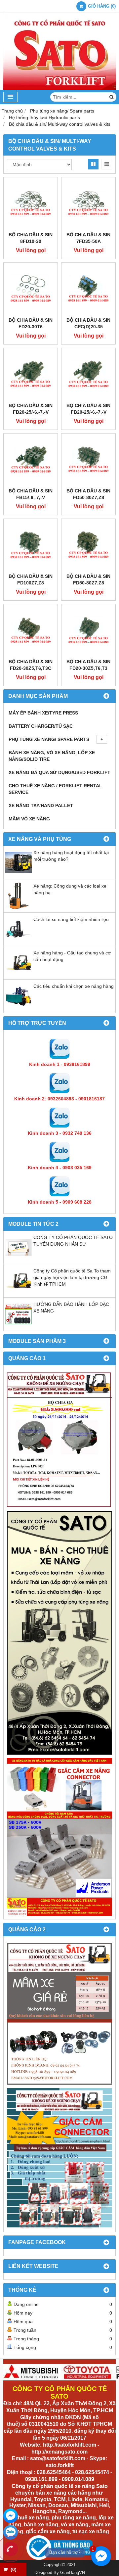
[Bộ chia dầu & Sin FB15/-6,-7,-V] (31, 460)
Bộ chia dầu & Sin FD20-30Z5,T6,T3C (31, 665)
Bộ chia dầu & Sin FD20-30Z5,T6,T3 (88, 665)
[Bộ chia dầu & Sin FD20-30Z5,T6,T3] (88, 631)
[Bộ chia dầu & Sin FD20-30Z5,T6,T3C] (31, 631)
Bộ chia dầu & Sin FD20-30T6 (31, 323)
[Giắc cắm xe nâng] (59, 2158)
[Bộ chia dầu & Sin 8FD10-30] (31, 204)
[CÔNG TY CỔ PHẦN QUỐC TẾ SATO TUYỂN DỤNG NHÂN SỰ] (19, 1259)
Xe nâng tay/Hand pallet (41, 805)
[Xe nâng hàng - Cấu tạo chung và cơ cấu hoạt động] (19, 974)
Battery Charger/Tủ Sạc (41, 726)
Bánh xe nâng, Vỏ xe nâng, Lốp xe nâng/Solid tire (52, 756)
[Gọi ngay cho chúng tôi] (11, 2549)
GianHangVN (73, 2573)
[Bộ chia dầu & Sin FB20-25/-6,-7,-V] (31, 375)
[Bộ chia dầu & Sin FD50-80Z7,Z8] (88, 460)
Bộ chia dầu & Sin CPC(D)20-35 (88, 323)
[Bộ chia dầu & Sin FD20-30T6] (31, 290)
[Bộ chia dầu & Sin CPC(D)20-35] (88, 290)
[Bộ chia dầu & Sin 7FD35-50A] (88, 204)
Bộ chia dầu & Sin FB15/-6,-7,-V (31, 494)
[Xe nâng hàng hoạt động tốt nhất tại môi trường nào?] (19, 874)
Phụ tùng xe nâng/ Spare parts (49, 739)
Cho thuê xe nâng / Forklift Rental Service (55, 789)
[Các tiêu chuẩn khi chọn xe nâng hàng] (19, 1008)
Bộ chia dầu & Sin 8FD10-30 (31, 238)
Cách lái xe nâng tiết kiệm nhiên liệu (71, 919)
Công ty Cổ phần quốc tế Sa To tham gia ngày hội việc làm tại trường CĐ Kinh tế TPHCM (72, 1277)
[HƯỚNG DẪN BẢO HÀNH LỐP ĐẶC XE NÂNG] (19, 1326)
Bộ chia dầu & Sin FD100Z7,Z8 (31, 579)
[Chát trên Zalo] (11, 2532)
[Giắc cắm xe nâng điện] (59, 1837)
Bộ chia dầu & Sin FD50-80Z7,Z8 (88, 494)
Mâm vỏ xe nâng (29, 819)
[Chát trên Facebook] (11, 2516)
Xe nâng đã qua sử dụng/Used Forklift (59, 772)
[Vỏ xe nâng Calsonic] (59, 2014)
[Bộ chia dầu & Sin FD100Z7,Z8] (31, 546)
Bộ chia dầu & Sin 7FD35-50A (88, 238)
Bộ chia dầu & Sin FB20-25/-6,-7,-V (31, 409)
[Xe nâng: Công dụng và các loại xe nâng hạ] (19, 907)
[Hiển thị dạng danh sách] (107, 164)
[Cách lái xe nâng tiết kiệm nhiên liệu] (19, 941)
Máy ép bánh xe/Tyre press (43, 713)
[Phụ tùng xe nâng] (59, 1633)
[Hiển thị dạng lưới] (93, 164)
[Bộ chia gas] (59, 1440)
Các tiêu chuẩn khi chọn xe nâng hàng (74, 986)
